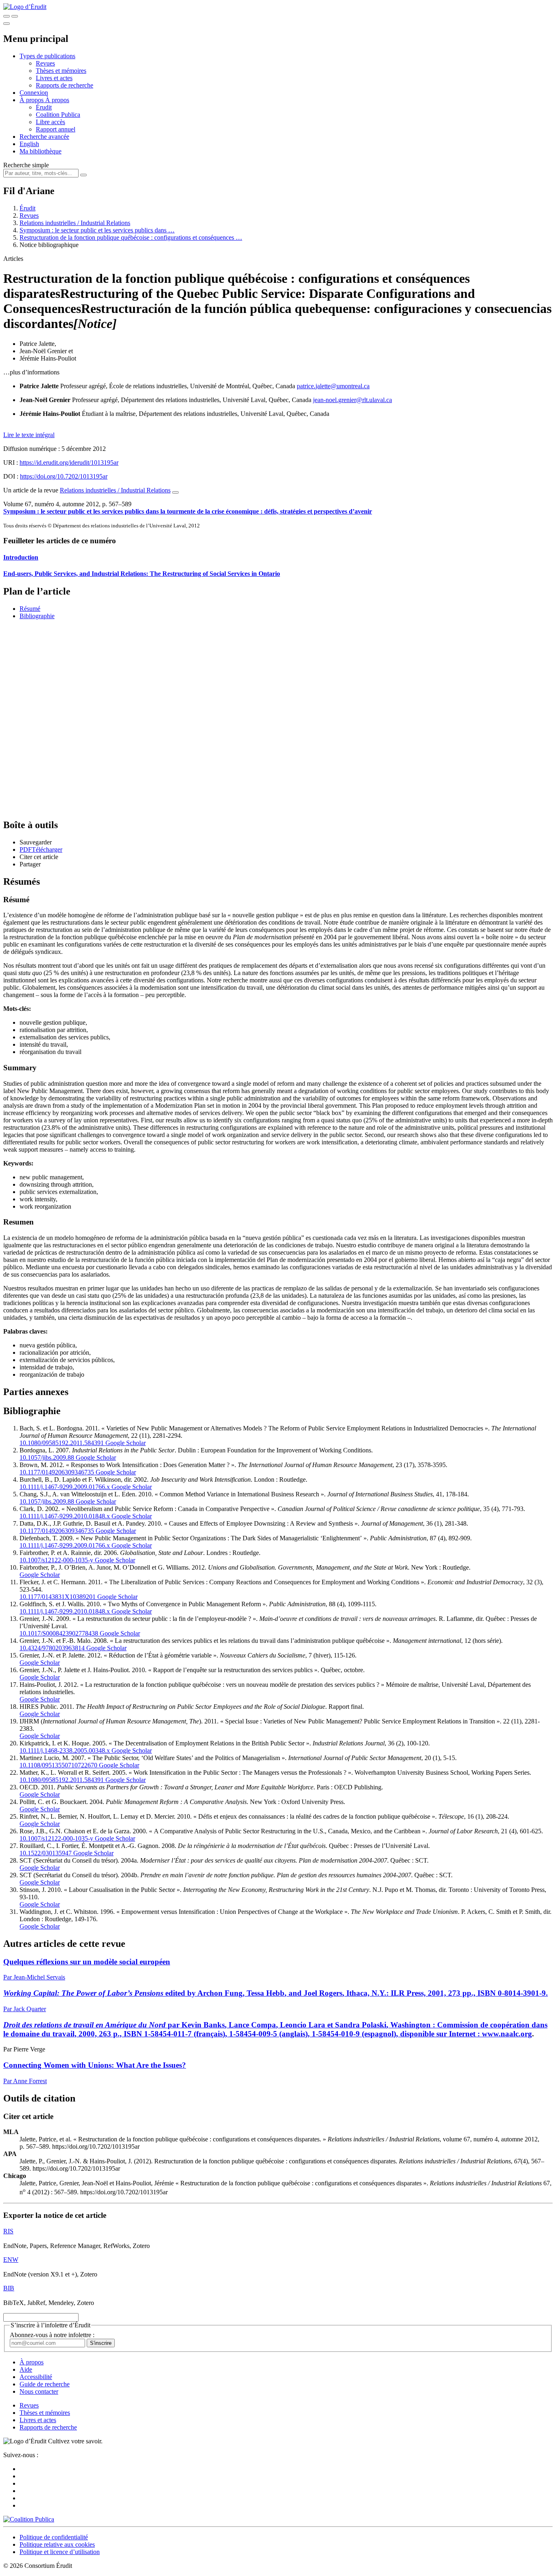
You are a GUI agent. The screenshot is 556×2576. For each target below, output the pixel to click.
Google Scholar (125, 1443)
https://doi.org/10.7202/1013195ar (64, 476)
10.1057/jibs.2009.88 (47, 1457)
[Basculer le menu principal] (7, 24)
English (29, 144)
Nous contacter (39, 2391)
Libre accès (50, 122)
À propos (57, 100)
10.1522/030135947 (46, 1853)
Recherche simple (26, 165)
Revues (45, 63)
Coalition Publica (58, 115)
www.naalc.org (507, 2034)
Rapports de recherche (65, 85)
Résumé (30, 609)
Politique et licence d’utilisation (60, 2552)
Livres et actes (54, 78)
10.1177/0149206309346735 (57, 1472)
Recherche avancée (44, 137)
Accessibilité (36, 2377)
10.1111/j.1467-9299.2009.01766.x (65, 1487)
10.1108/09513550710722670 (58, 1765)
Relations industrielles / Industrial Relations (75, 223)
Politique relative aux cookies (57, 2544)
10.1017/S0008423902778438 (59, 1633)
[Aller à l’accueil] (25, 7)
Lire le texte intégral (29, 435)
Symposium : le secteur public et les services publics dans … (97, 230)
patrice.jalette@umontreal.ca (333, 386)
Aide (26, 2369)
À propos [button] (32, 100)
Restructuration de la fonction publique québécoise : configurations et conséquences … (131, 237)
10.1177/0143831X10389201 (58, 1597)
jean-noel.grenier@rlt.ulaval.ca (352, 400)
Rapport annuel (56, 129)
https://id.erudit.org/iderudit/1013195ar (69, 462)
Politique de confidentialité (54, 2537)
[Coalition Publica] (29, 2519)
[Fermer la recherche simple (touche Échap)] (15, 16)
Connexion (34, 93)
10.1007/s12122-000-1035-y (56, 1560)
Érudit (44, 107)
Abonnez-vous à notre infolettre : (52, 2335)
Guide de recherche (45, 2384)
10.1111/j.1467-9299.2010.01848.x (65, 1516)
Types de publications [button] (47, 56)
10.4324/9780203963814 (52, 1648)
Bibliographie (37, 616)
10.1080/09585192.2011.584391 (62, 1443)
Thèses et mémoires (61, 71)
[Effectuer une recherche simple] (7, 16)
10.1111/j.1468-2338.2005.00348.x (65, 1750)
